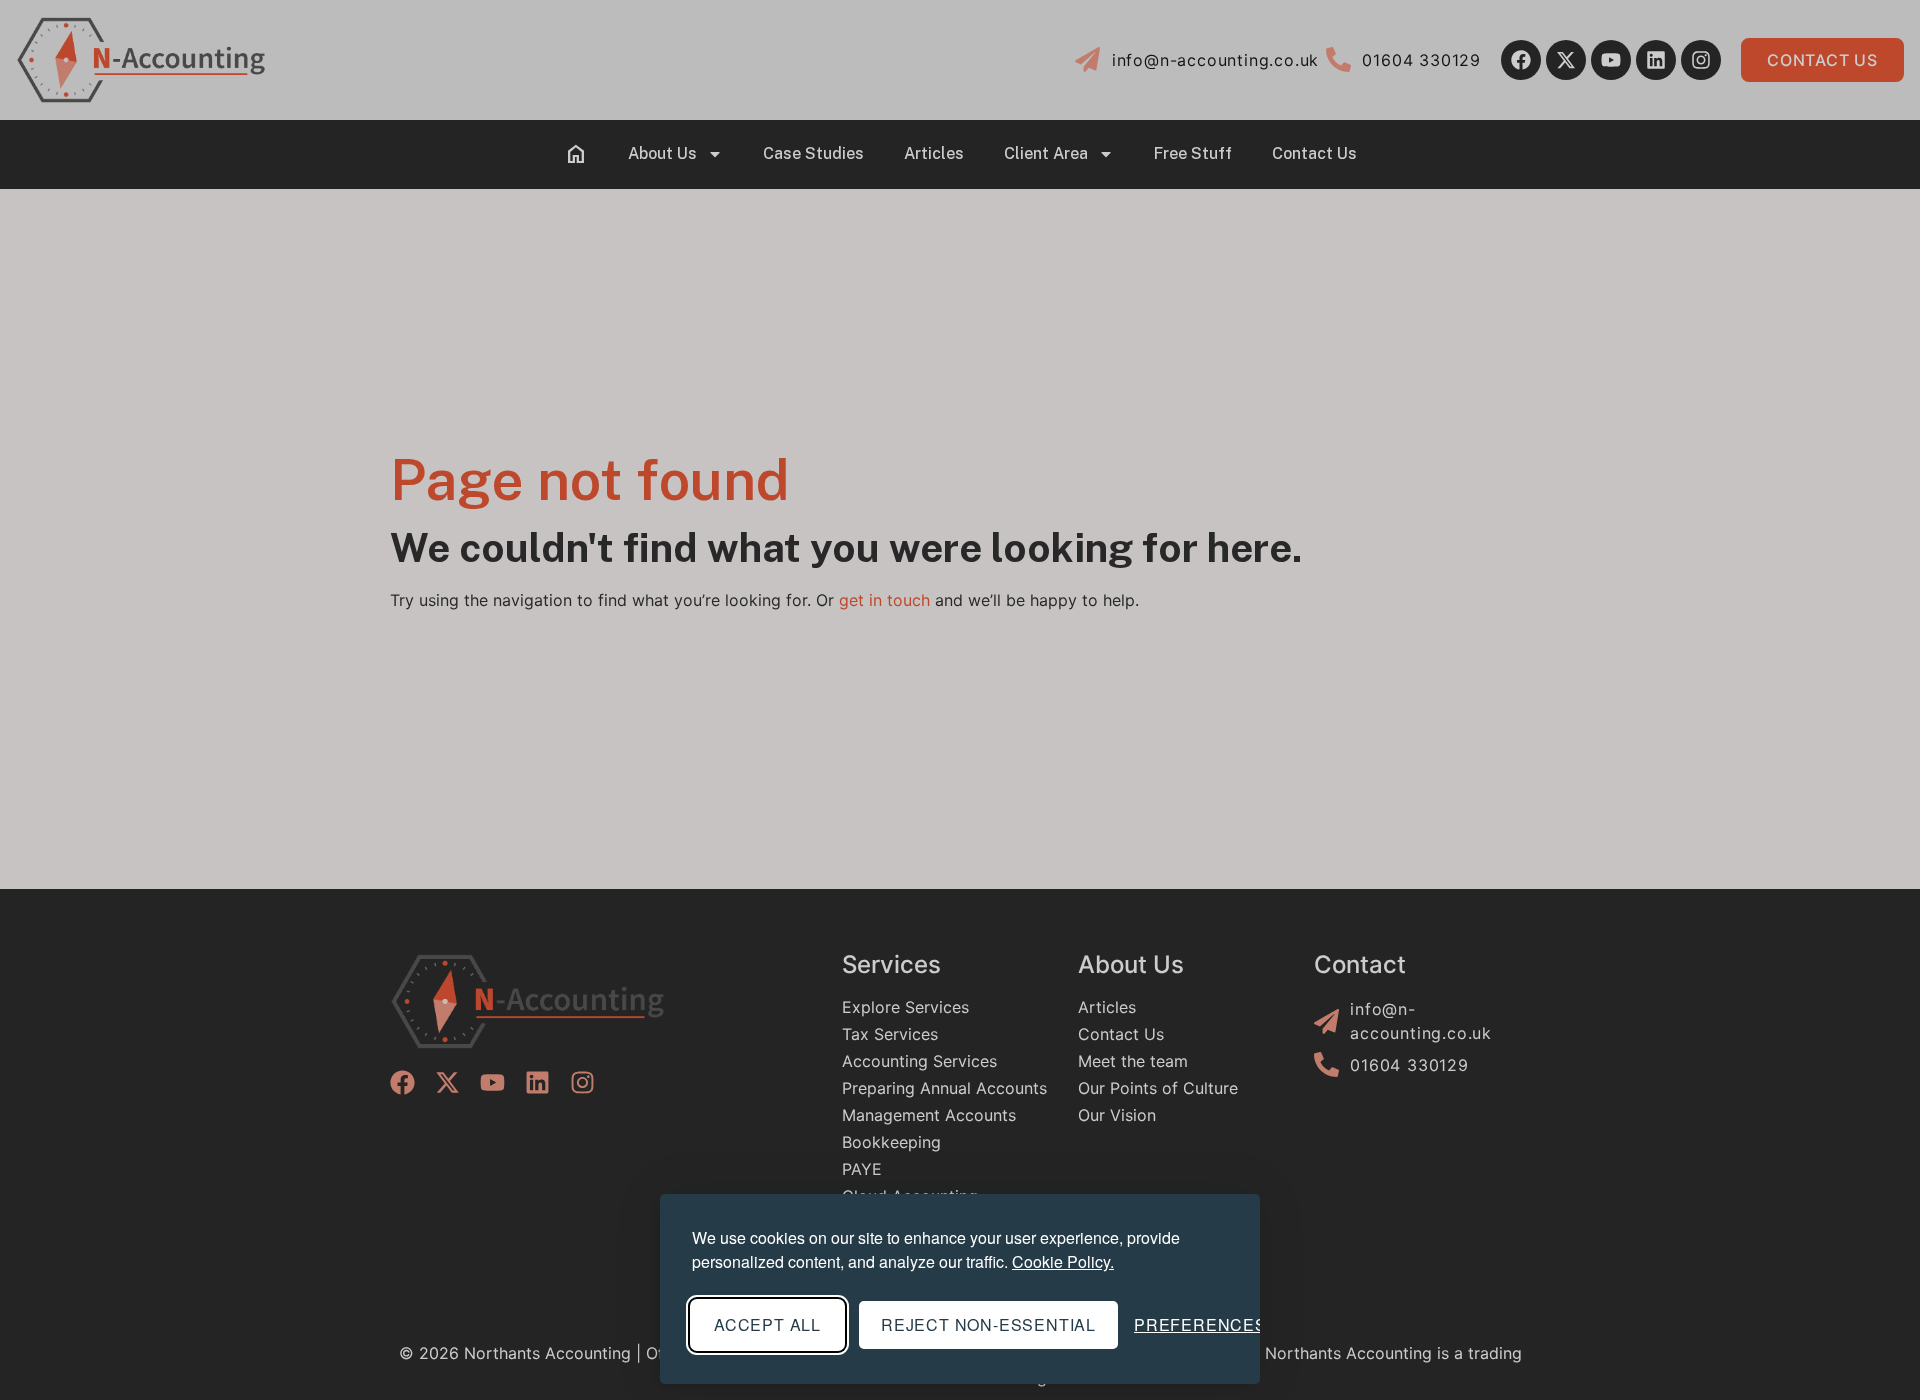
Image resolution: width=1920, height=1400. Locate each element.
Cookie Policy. (1063, 1261)
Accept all (767, 1324)
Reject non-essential (988, 1324)
